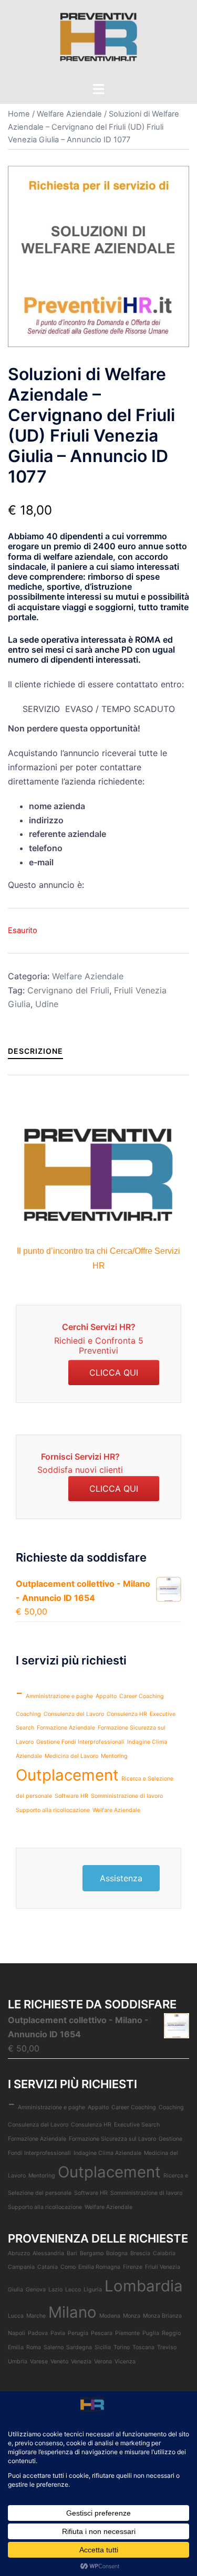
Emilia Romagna (99, 2267)
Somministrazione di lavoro (127, 1796)
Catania (48, 2267)
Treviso (167, 2347)
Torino (122, 2347)
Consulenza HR (127, 1714)
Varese (39, 2362)
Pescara (102, 2333)
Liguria (93, 2290)
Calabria (164, 2253)
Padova (38, 2333)
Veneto (59, 2362)
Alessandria (48, 2253)
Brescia (140, 2253)
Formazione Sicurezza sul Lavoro (112, 2139)
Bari (72, 2253)
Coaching (28, 1714)
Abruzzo (19, 2253)
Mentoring (114, 1756)
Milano (72, 2312)
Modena (110, 2316)
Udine (47, 1004)
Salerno (54, 2347)
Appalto (106, 1696)
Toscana (143, 2347)
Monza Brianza (162, 2316)
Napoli (17, 2333)
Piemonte (127, 2333)
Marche (36, 2316)
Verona (103, 2362)
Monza (132, 2316)
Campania (21, 2267)
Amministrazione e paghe (59, 1696)
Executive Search (137, 2125)
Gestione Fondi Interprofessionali (80, 1742)
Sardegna (79, 2347)
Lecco (73, 2290)
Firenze (133, 2267)
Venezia (81, 2362)
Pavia (58, 2333)
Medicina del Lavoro (71, 1756)
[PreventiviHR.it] (99, 40)
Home (19, 114)
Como (68, 2267)
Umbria (18, 2362)
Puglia (151, 2333)
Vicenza (125, 2362)
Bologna (117, 2253)
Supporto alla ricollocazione (53, 1810)
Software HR (71, 1796)
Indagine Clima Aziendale (107, 2153)
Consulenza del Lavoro (74, 1714)
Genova (36, 2290)
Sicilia (103, 2347)
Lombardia (144, 2286)
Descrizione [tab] (35, 1051)
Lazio (55, 2290)
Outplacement (67, 1775)
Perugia (78, 2333)
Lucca (16, 2316)
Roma (34, 2347)
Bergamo (92, 2253)
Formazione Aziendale (66, 1728)
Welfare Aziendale (69, 114)
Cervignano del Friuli (68, 990)
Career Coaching (142, 1696)
